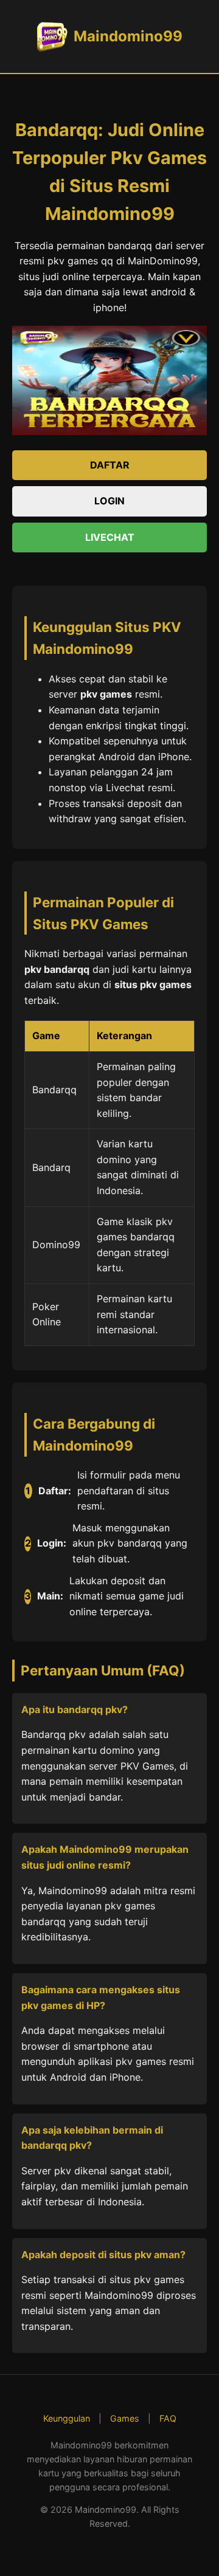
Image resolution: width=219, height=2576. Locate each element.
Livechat (110, 537)
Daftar (110, 465)
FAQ (168, 2418)
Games (125, 2418)
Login (109, 501)
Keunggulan (67, 2418)
